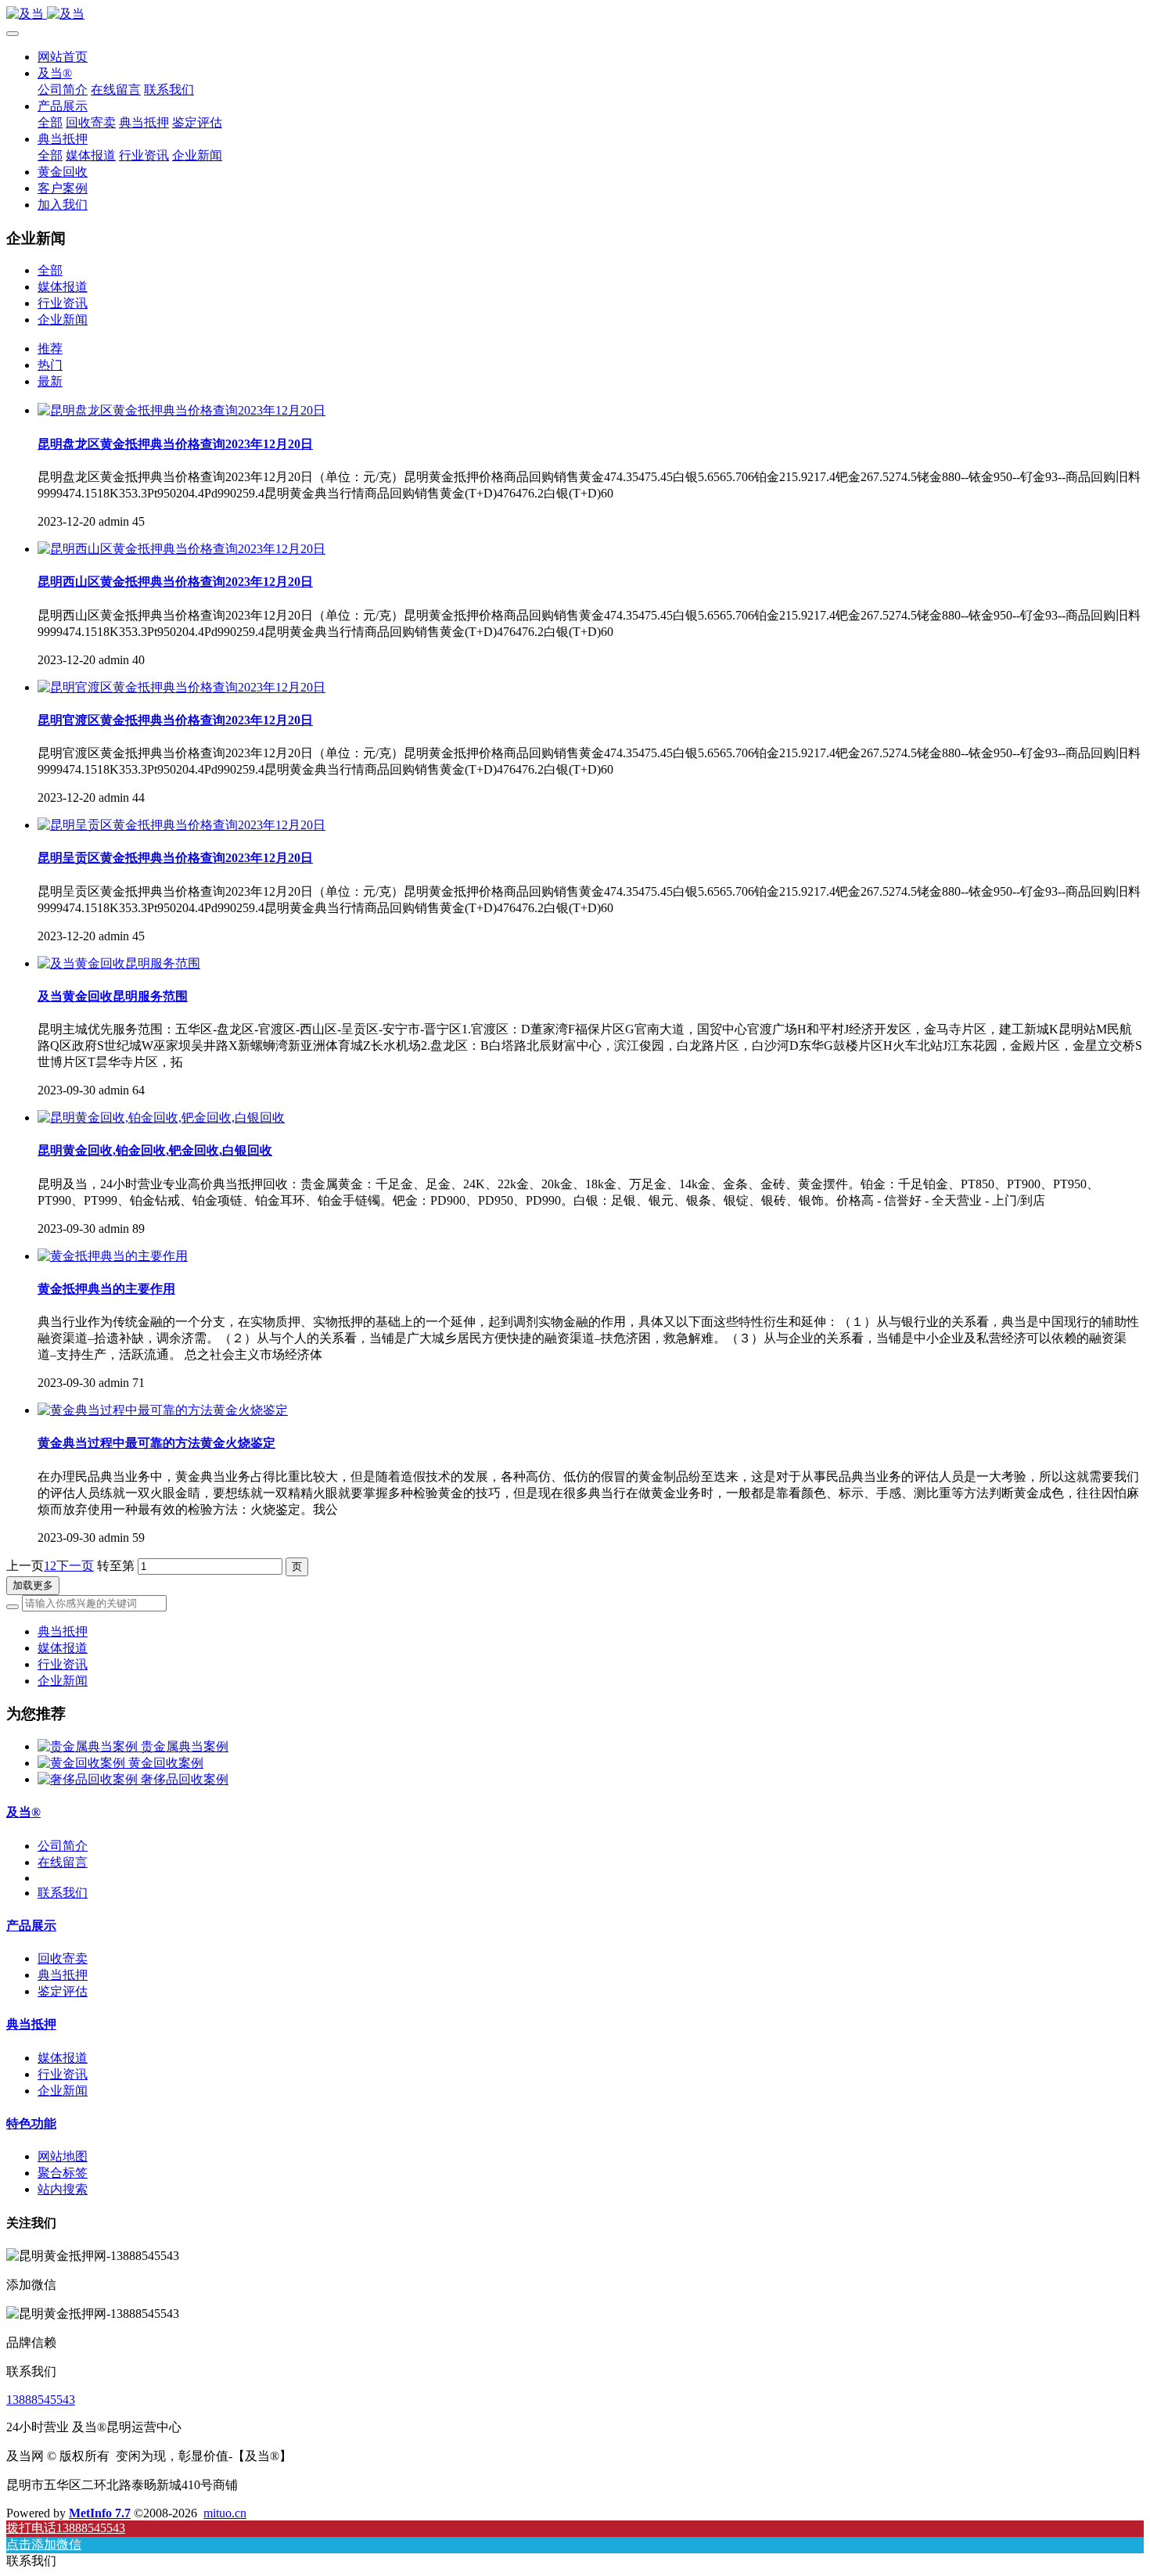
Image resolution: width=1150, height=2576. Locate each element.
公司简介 (63, 1846)
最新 (50, 381)
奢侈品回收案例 (185, 1779)
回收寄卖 (63, 1958)
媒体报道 (63, 287)
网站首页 (63, 57)
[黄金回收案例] (83, 1763)
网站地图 (63, 2156)
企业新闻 (63, 320)
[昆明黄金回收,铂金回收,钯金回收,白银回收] (161, 1117)
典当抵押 (63, 1631)
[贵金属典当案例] (89, 1746)
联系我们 (63, 1893)
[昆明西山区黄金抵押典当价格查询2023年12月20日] (181, 549)
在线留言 (63, 1862)
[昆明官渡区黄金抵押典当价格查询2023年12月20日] (181, 687)
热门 (50, 365)
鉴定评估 (63, 1991)
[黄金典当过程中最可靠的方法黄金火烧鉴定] (163, 1410)
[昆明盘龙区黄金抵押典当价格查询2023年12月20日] (181, 410)
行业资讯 (63, 303)
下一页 (75, 1566)
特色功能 (31, 2123)
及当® (23, 1812)
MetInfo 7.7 (100, 2513)
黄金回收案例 (166, 1763)
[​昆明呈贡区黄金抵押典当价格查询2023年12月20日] (181, 825)
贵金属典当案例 (185, 1746)
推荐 (50, 348)
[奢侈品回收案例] (89, 1779)
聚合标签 (63, 2173)
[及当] (575, 14)
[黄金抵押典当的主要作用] (113, 1256)
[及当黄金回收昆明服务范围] (119, 963)
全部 (50, 122)
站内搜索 (63, 2189)
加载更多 (33, 1585)
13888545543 (41, 2400)
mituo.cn (225, 2513)
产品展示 (31, 1926)
